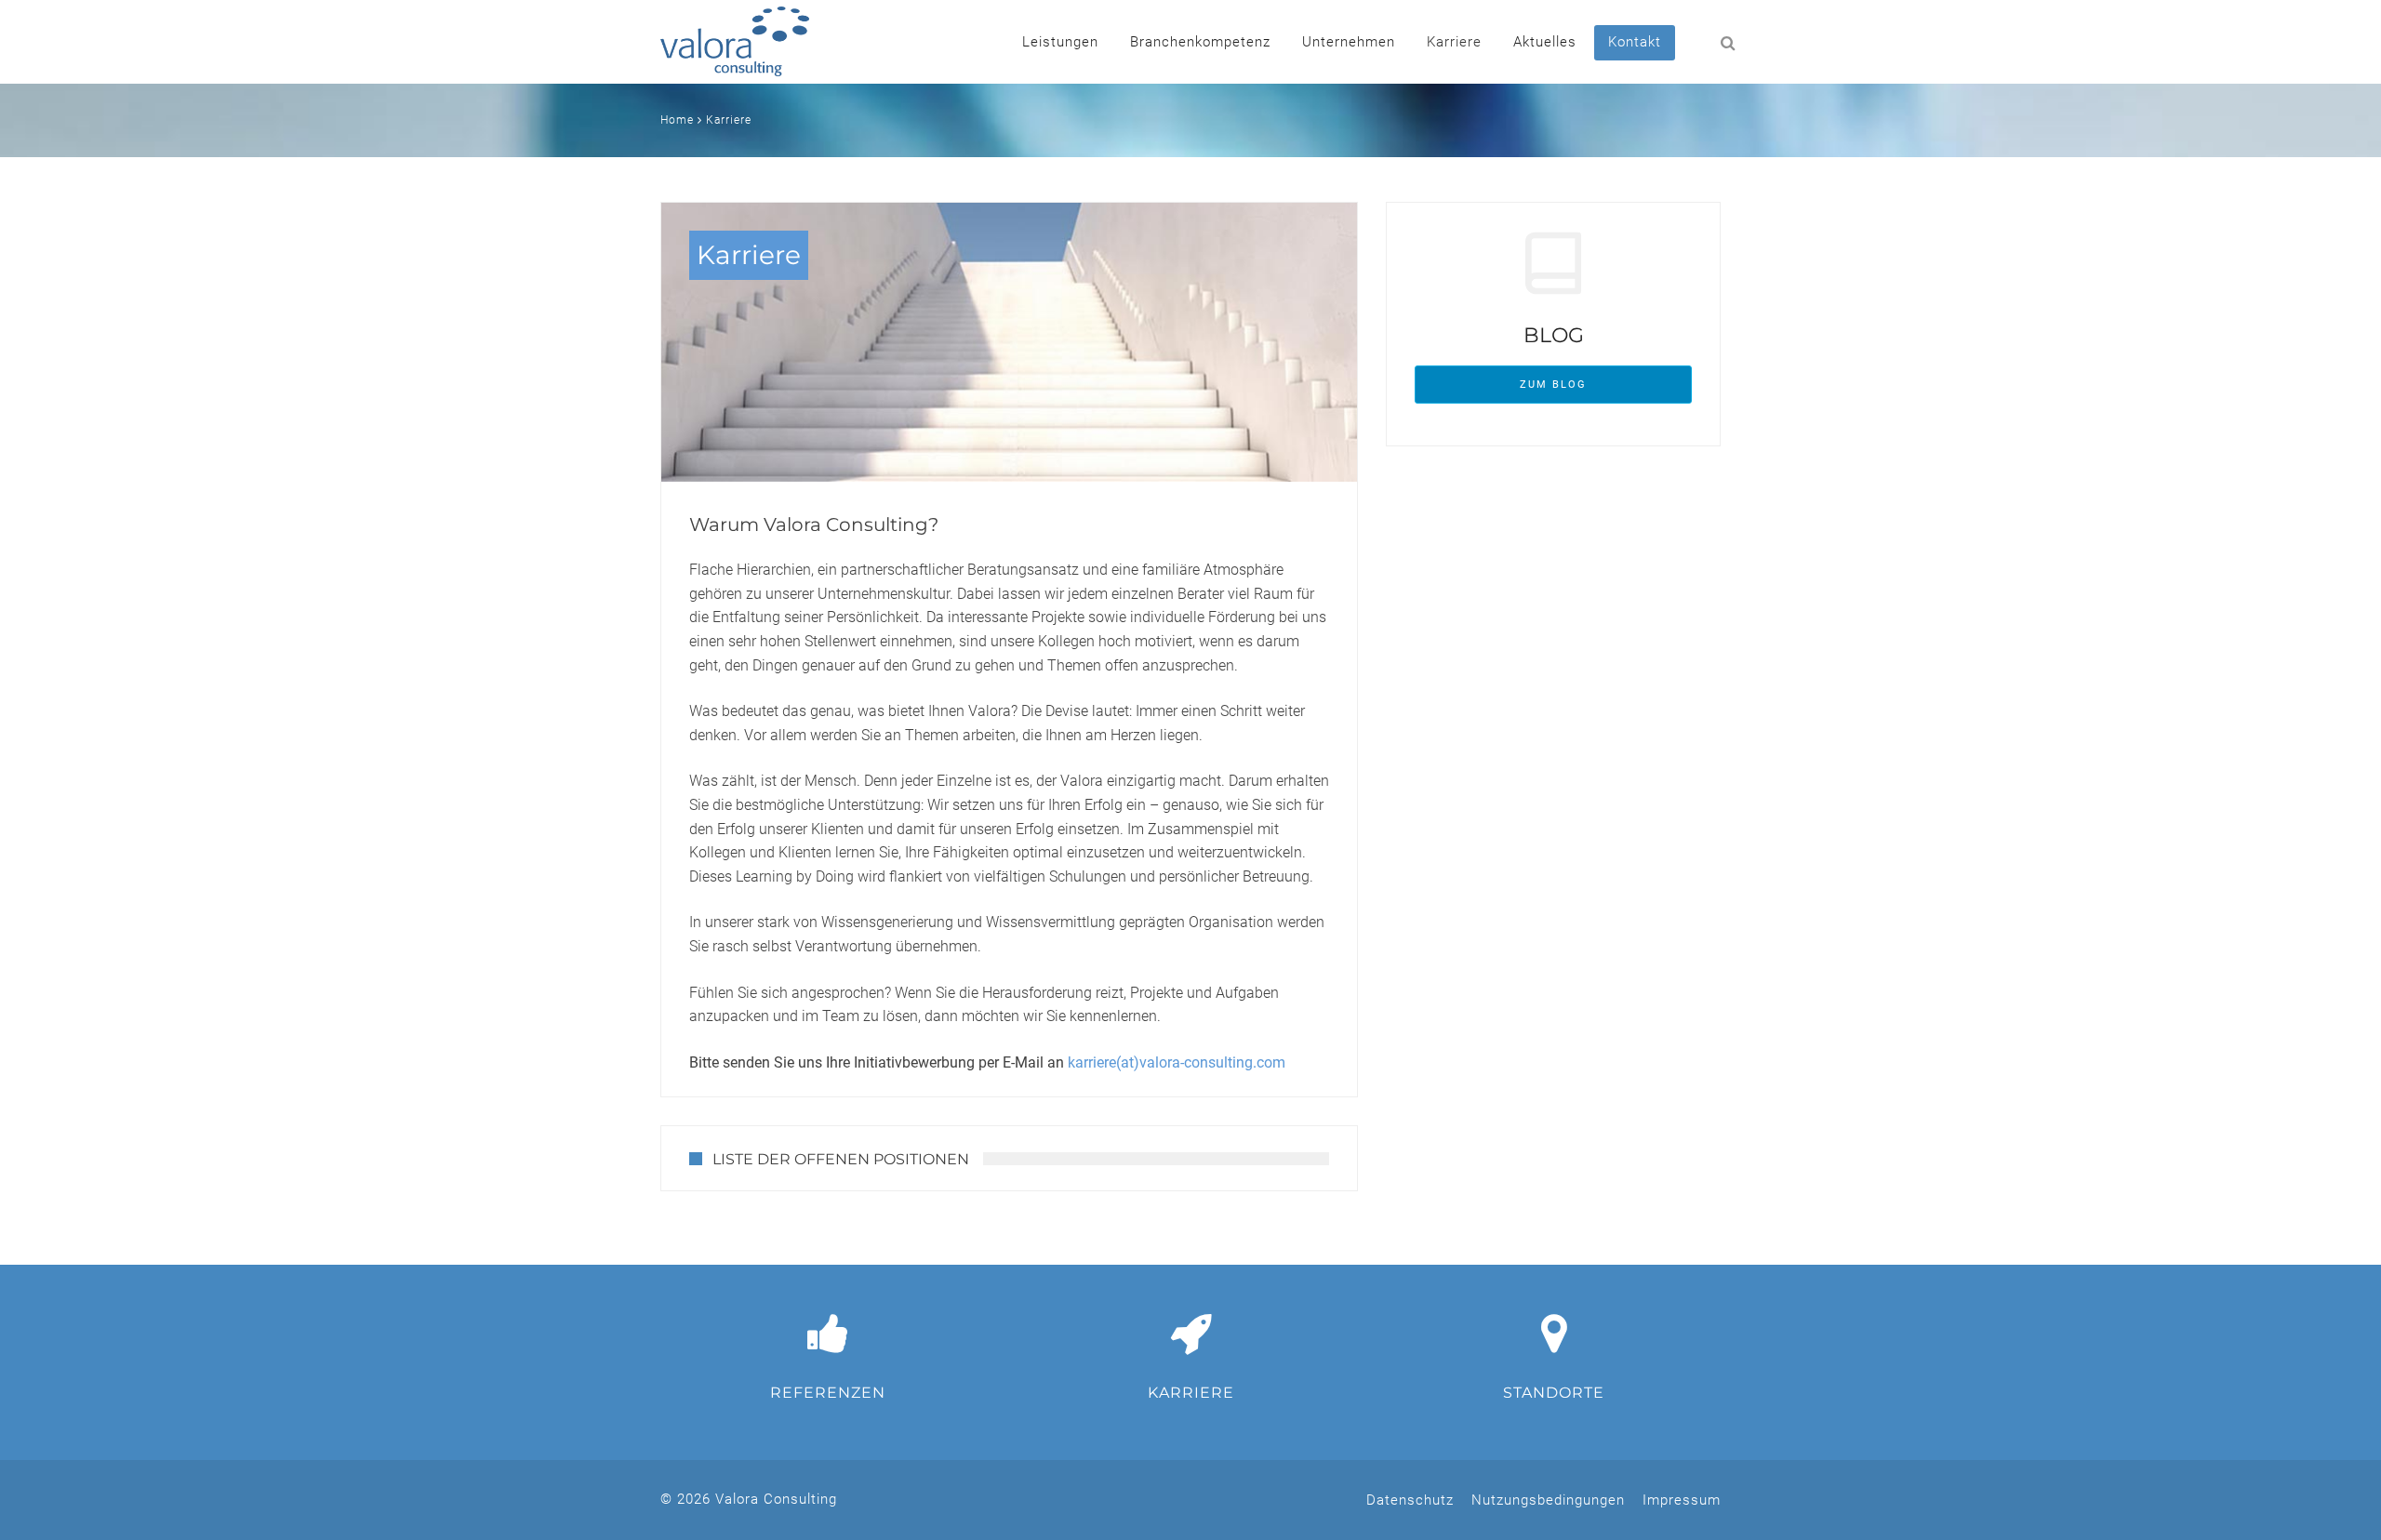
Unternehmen (1349, 42)
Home (677, 120)
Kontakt (1635, 42)
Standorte (1554, 1393)
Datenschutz (1410, 1500)
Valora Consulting (735, 41)
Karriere (1454, 42)
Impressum (1682, 1500)
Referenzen (828, 1393)
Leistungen (1060, 42)
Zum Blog (1553, 385)
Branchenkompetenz (1200, 42)
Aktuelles (1545, 42)
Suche (1702, 42)
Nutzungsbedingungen (1548, 1500)
